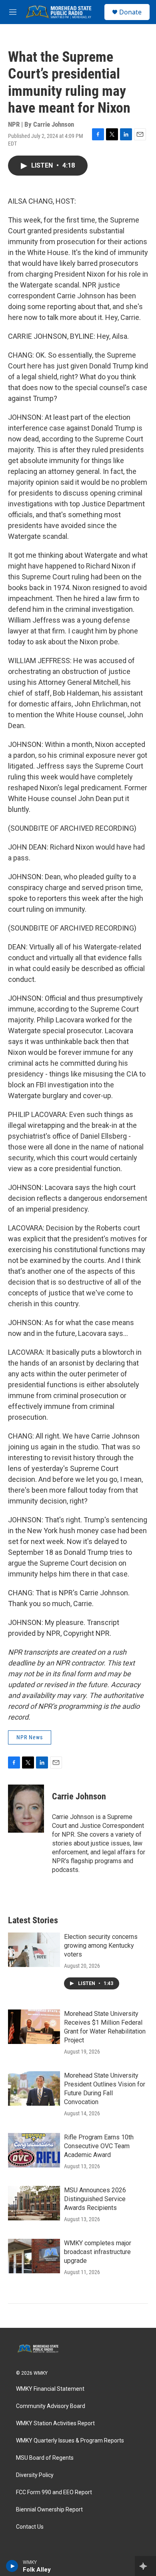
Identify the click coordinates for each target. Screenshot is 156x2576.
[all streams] (145, 2566)
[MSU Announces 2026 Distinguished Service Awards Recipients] (34, 2203)
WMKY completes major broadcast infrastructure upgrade (98, 2252)
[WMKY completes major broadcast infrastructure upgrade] (34, 2256)
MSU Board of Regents (45, 2458)
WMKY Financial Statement (50, 2389)
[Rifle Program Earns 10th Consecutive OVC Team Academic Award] (34, 2150)
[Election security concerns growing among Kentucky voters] (34, 1950)
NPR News (30, 1737)
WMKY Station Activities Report (55, 2423)
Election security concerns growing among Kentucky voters (101, 1946)
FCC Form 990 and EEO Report (54, 2492)
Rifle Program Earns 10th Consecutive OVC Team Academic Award (99, 2146)
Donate (130, 12)
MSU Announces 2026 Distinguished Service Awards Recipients (95, 2199)
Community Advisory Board (51, 2406)
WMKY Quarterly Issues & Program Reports (70, 2441)
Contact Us (30, 2527)
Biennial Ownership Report (49, 2510)
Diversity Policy (35, 2475)
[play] (12, 2566)
